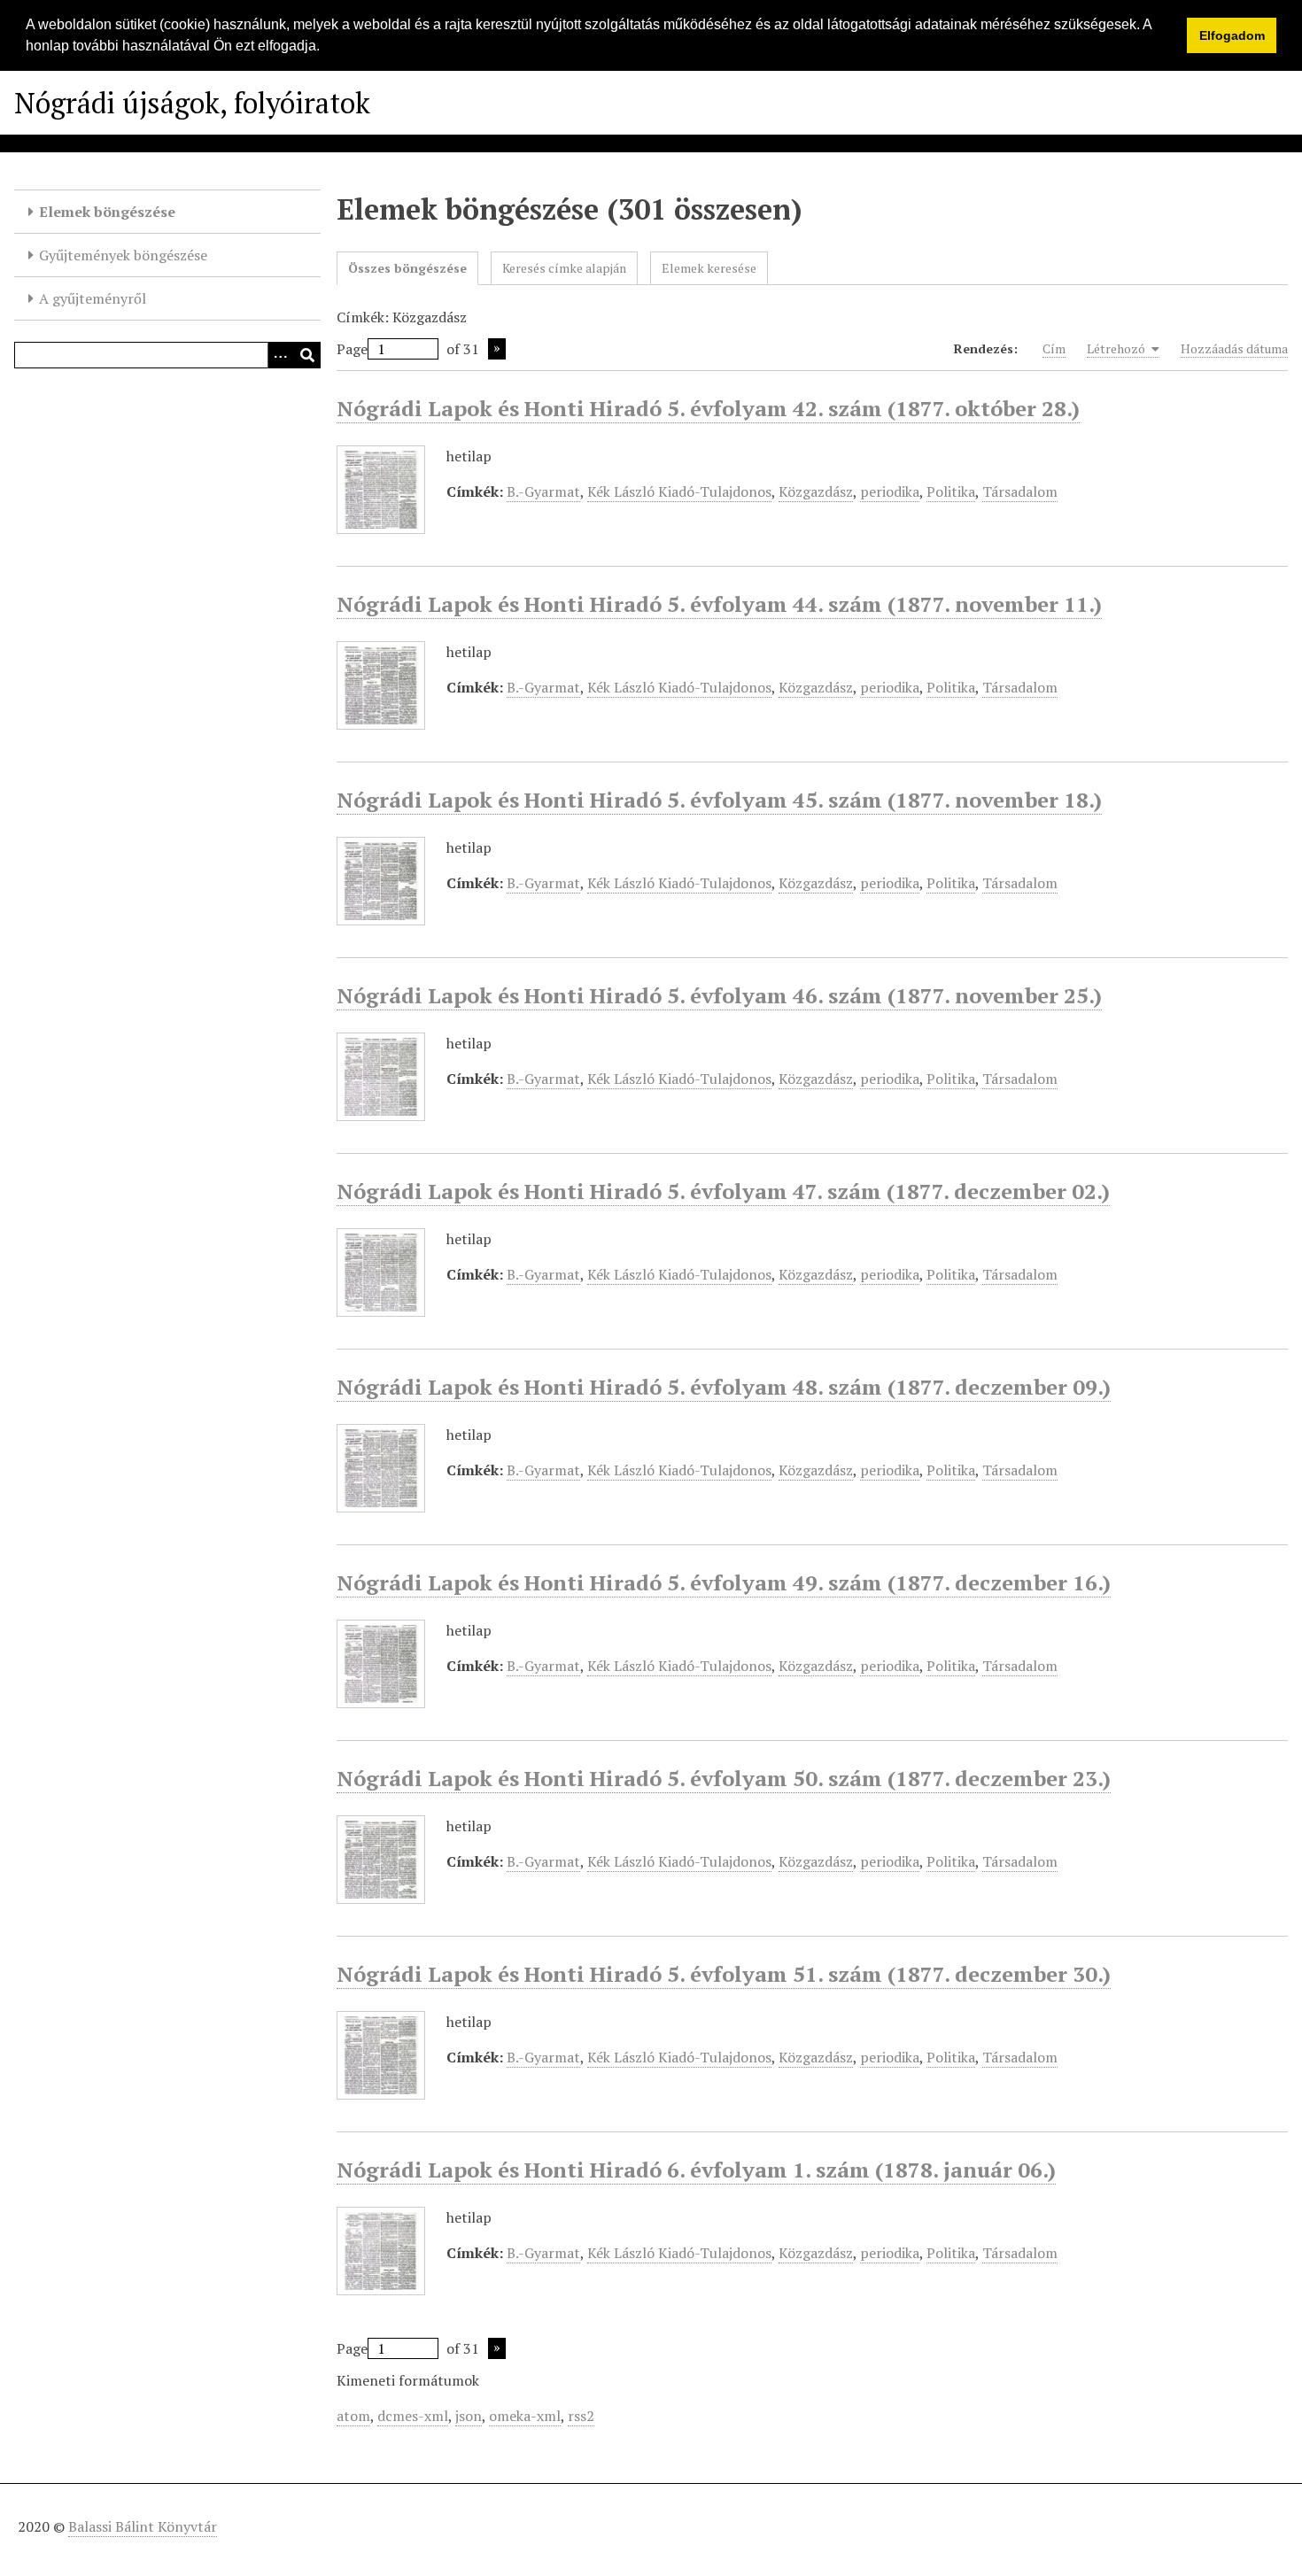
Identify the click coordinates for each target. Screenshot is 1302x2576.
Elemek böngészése (107, 212)
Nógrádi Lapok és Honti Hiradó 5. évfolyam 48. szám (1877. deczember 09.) (724, 1387)
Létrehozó (1117, 348)
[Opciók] (281, 355)
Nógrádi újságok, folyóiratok (192, 103)
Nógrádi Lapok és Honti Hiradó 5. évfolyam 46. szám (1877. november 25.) (719, 995)
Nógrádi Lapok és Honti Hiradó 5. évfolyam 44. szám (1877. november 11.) (719, 604)
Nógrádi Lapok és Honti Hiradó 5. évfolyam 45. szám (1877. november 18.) (719, 800)
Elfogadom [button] (1232, 35)
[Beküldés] (307, 355)
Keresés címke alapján (564, 268)
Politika (951, 491)
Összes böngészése (407, 268)
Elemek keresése (709, 268)
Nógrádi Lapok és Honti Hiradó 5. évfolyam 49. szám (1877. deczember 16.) (724, 1582)
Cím (1054, 348)
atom (353, 2416)
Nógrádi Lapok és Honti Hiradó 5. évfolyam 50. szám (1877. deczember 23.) (724, 1778)
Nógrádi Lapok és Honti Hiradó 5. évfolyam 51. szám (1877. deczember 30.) (724, 1974)
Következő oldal (497, 349)
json (469, 2416)
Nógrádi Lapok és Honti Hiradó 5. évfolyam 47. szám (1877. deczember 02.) (723, 1191)
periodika (890, 491)
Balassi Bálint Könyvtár (143, 2526)
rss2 (581, 2416)
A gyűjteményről (93, 298)
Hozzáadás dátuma (1234, 348)
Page (352, 349)
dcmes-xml (413, 2416)
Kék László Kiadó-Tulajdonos (679, 491)
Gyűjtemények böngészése (123, 255)
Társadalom (1020, 491)
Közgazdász (816, 491)
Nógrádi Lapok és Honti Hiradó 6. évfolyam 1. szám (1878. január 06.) (696, 2170)
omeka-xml (525, 2416)
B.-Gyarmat (543, 491)
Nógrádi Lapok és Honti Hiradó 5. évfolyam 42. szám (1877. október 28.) (708, 408)
